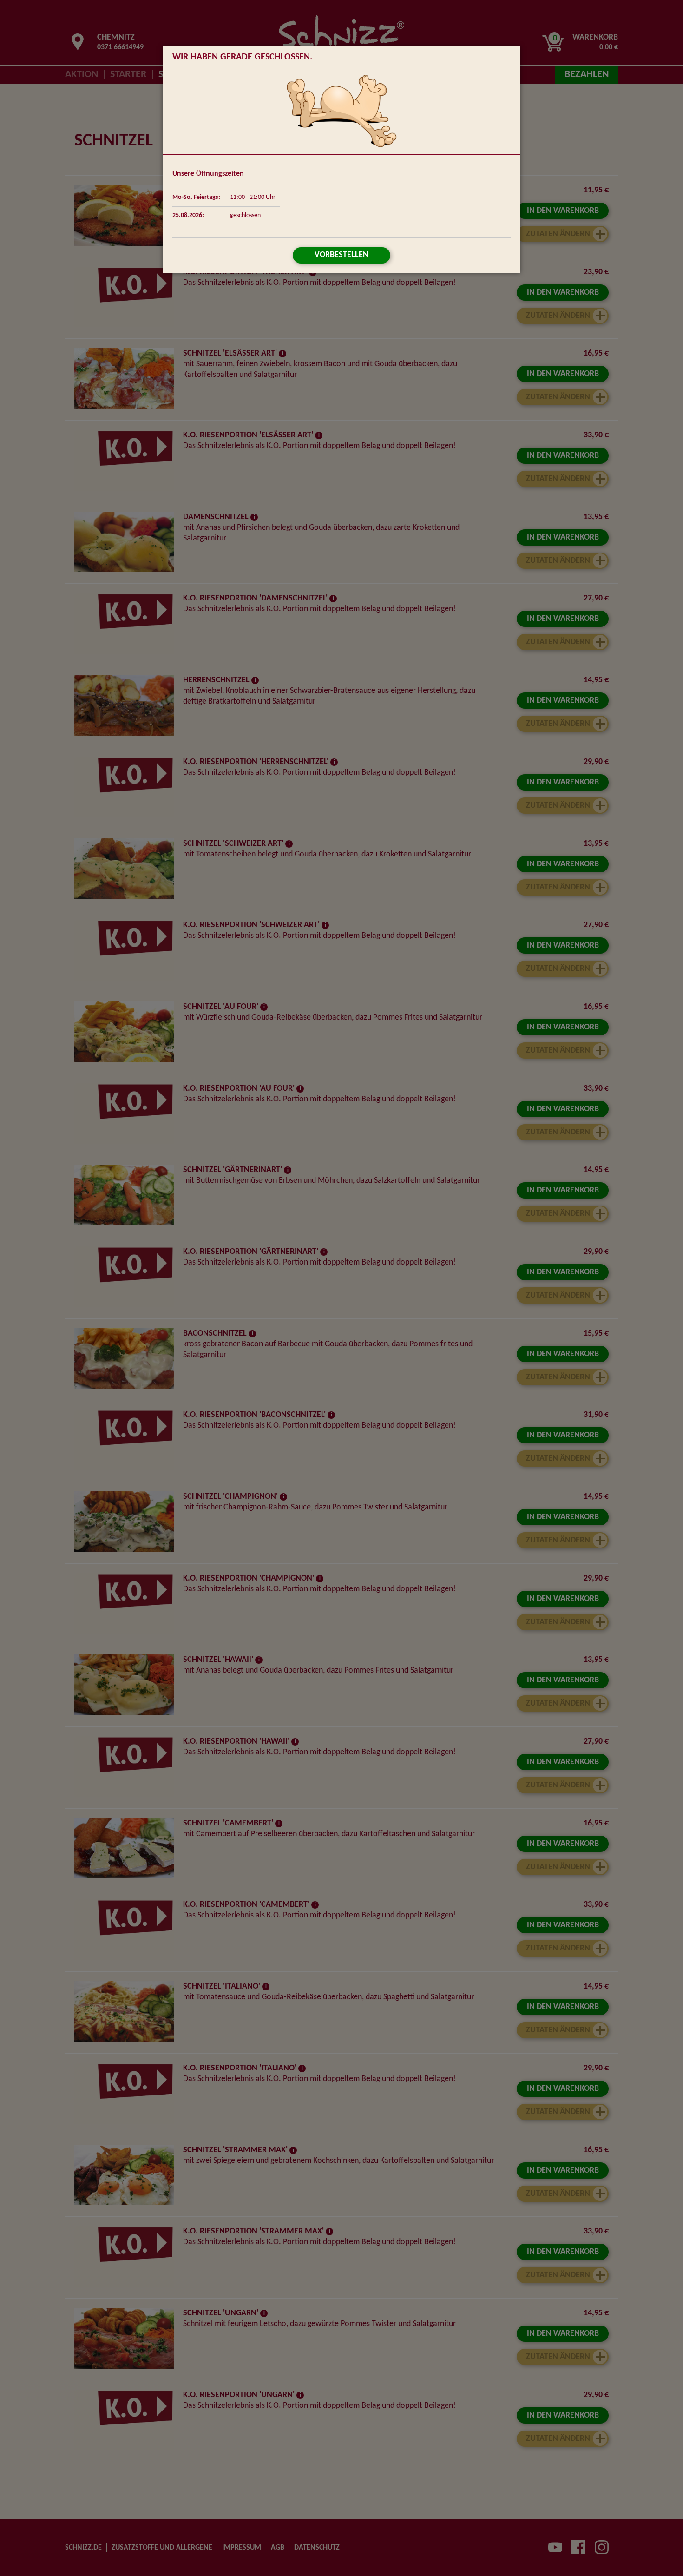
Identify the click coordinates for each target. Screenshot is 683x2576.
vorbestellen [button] (341, 255)
